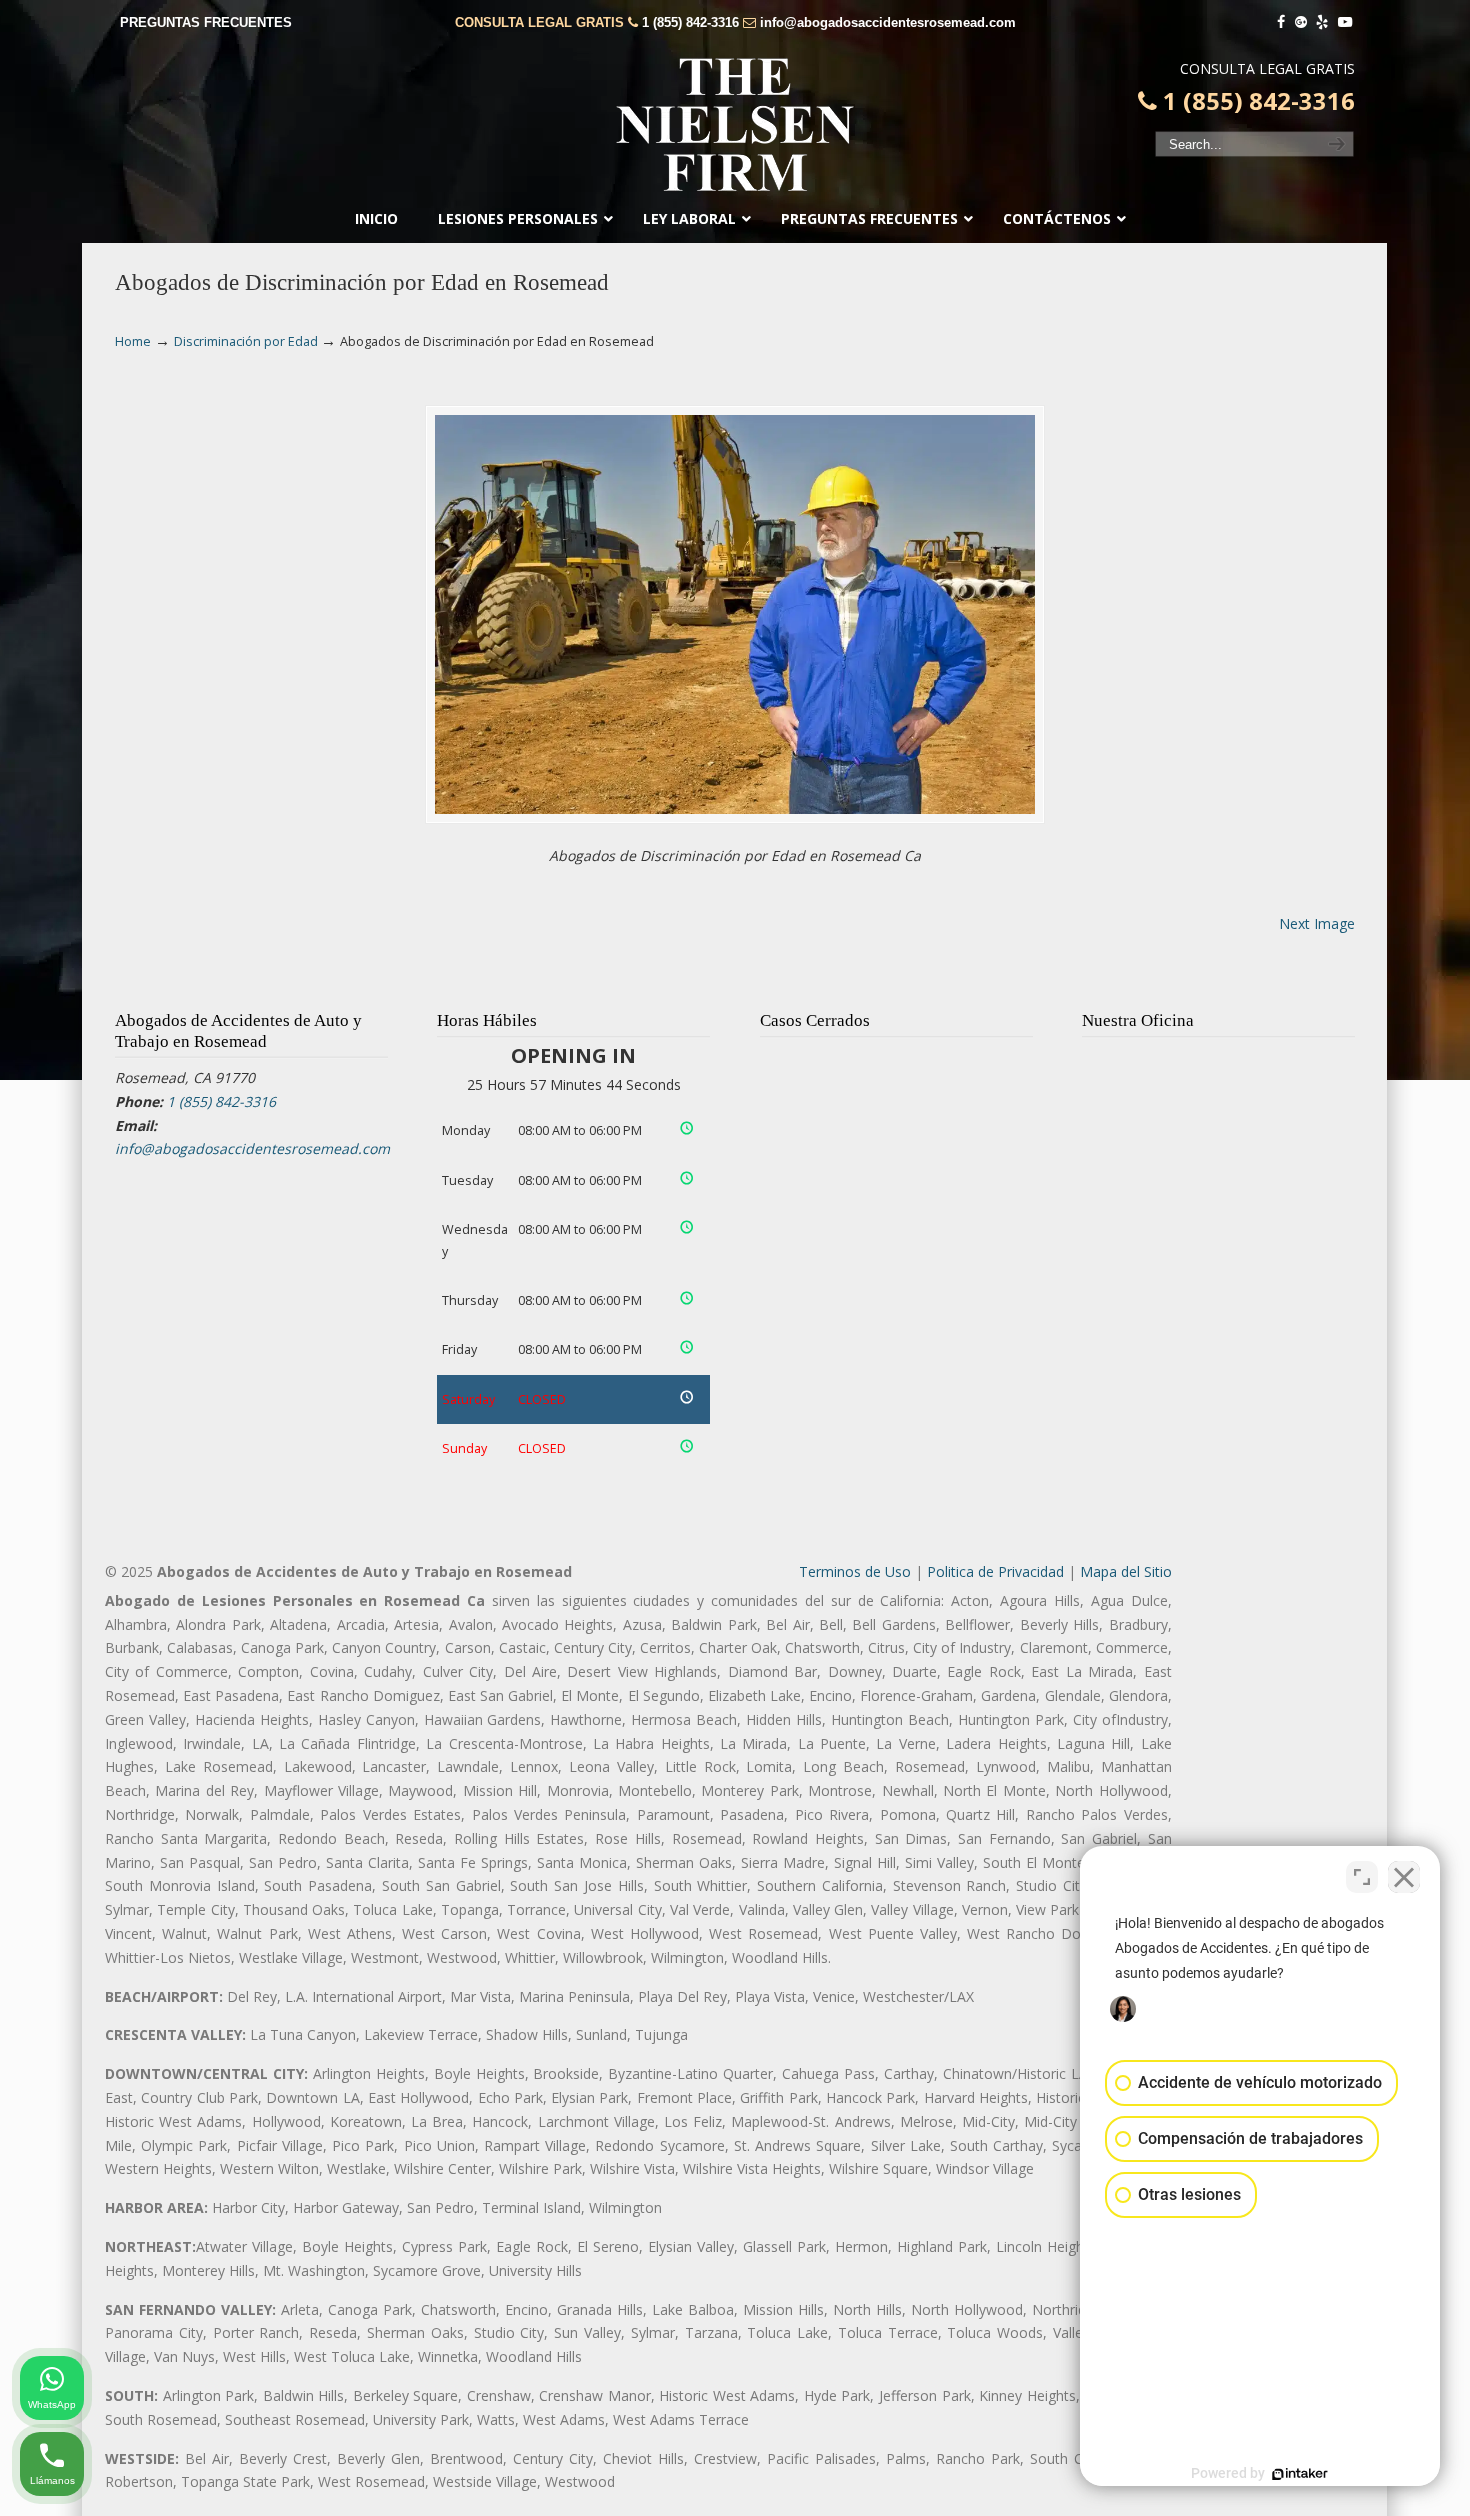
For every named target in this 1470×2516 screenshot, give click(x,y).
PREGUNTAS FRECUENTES (206, 22)
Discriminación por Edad (246, 341)
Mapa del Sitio (1126, 1571)
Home (133, 341)
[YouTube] (1345, 22)
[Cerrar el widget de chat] (1404, 1877)
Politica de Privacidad (995, 1571)
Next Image (1317, 923)
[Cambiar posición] (1362, 1877)
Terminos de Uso (855, 1571)
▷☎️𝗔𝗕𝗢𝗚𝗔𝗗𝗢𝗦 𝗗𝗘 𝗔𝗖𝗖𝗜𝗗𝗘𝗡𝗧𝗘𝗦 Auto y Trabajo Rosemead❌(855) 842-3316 (735, 125)
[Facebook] (1281, 22)
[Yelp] (1323, 22)
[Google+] (1301, 22)
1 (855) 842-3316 (690, 22)
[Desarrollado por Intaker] (1300, 2474)
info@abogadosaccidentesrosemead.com (888, 22)
